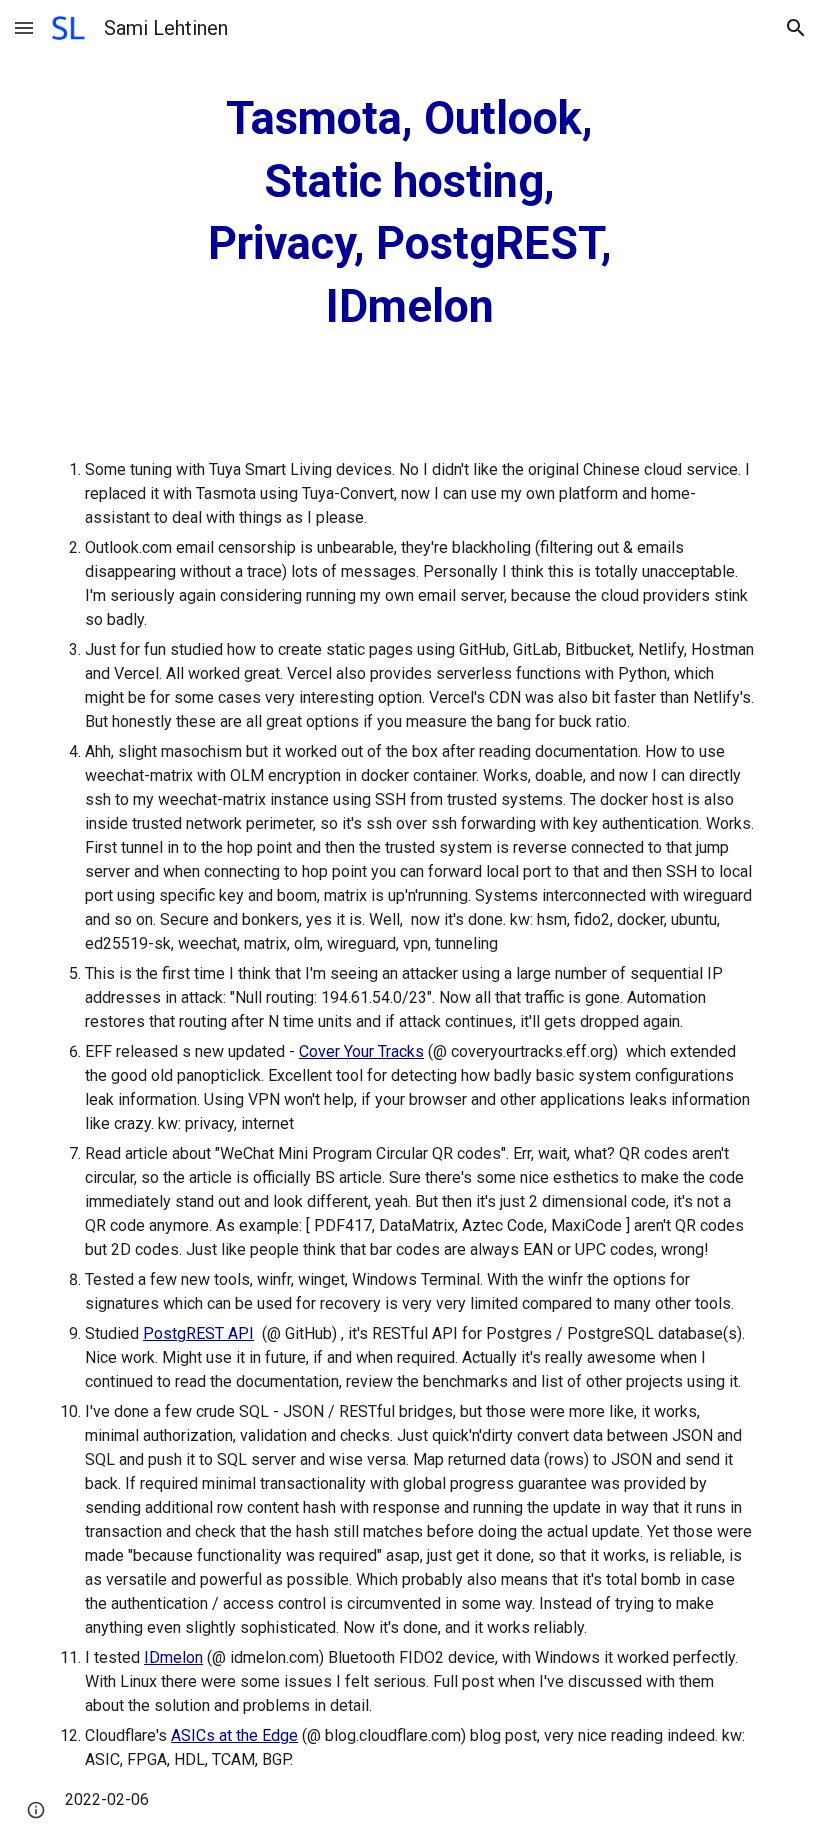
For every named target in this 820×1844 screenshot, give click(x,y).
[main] (410, 213)
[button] (24, 27)
